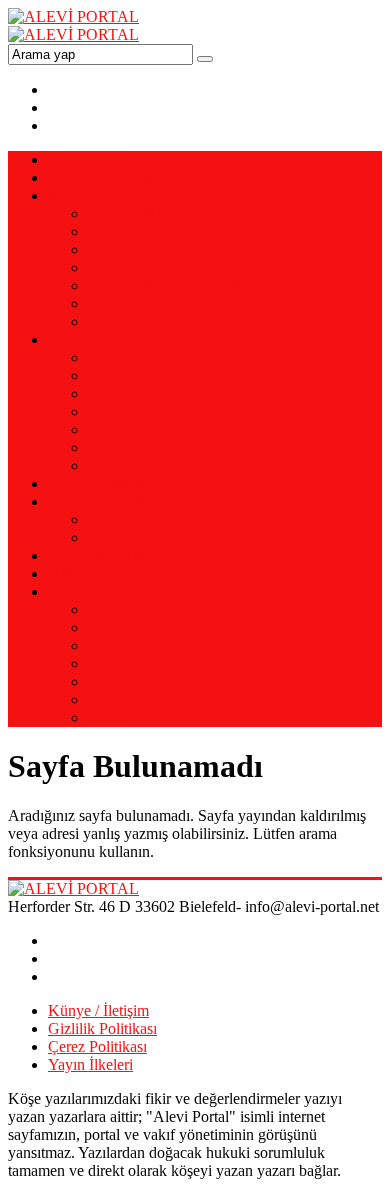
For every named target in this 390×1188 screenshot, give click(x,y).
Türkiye (113, 519)
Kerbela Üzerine (140, 375)
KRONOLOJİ (94, 483)
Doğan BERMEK (145, 303)
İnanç (105, 429)
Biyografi (118, 465)
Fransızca (118, 663)
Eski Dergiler (130, 447)
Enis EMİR (124, 267)
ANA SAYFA (93, 159)
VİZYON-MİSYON (114, 177)
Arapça (111, 627)
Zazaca (110, 717)
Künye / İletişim (98, 1010)
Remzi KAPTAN (143, 321)
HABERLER (91, 573)
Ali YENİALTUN (146, 231)
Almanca (116, 609)
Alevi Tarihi (126, 357)
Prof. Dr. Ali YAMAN (158, 213)
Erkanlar (115, 411)
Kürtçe (109, 699)
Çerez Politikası (97, 1046)
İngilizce (115, 681)
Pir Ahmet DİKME (148, 249)
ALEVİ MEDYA (103, 555)
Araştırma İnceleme (149, 393)
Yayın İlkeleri (90, 1064)
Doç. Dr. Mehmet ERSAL (171, 285)
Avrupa (111, 537)
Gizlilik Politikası (102, 1028)
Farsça (108, 645)
